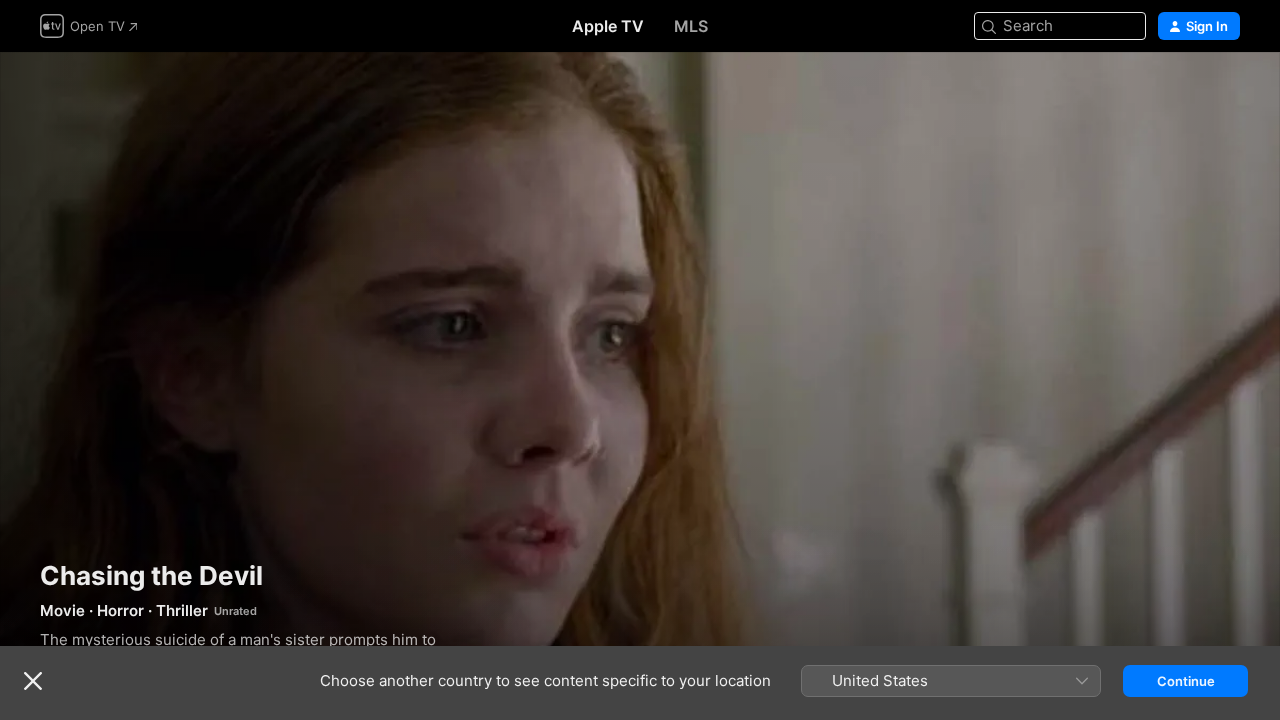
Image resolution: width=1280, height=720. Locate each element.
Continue (1186, 681)
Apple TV (608, 26)
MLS (691, 26)
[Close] (33, 681)
